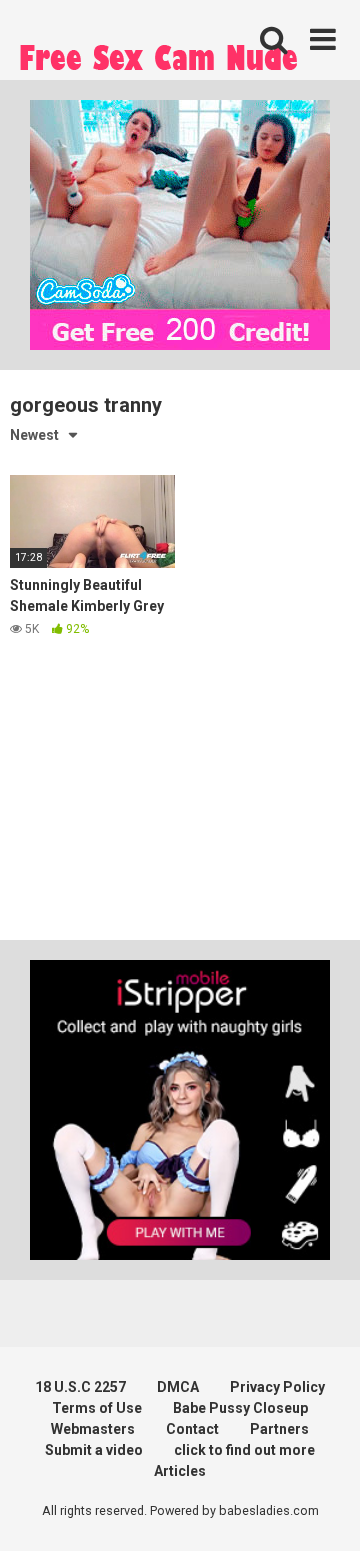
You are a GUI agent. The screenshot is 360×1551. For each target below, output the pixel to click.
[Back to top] (323, 1510)
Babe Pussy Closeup (240, 1408)
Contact (192, 1429)
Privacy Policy (277, 1387)
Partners (279, 1429)
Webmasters (93, 1429)
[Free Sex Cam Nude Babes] (160, 63)
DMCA (178, 1387)
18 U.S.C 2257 (80, 1387)
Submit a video (94, 1450)
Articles (180, 1471)
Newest (34, 435)
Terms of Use (97, 1408)
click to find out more (244, 1450)
